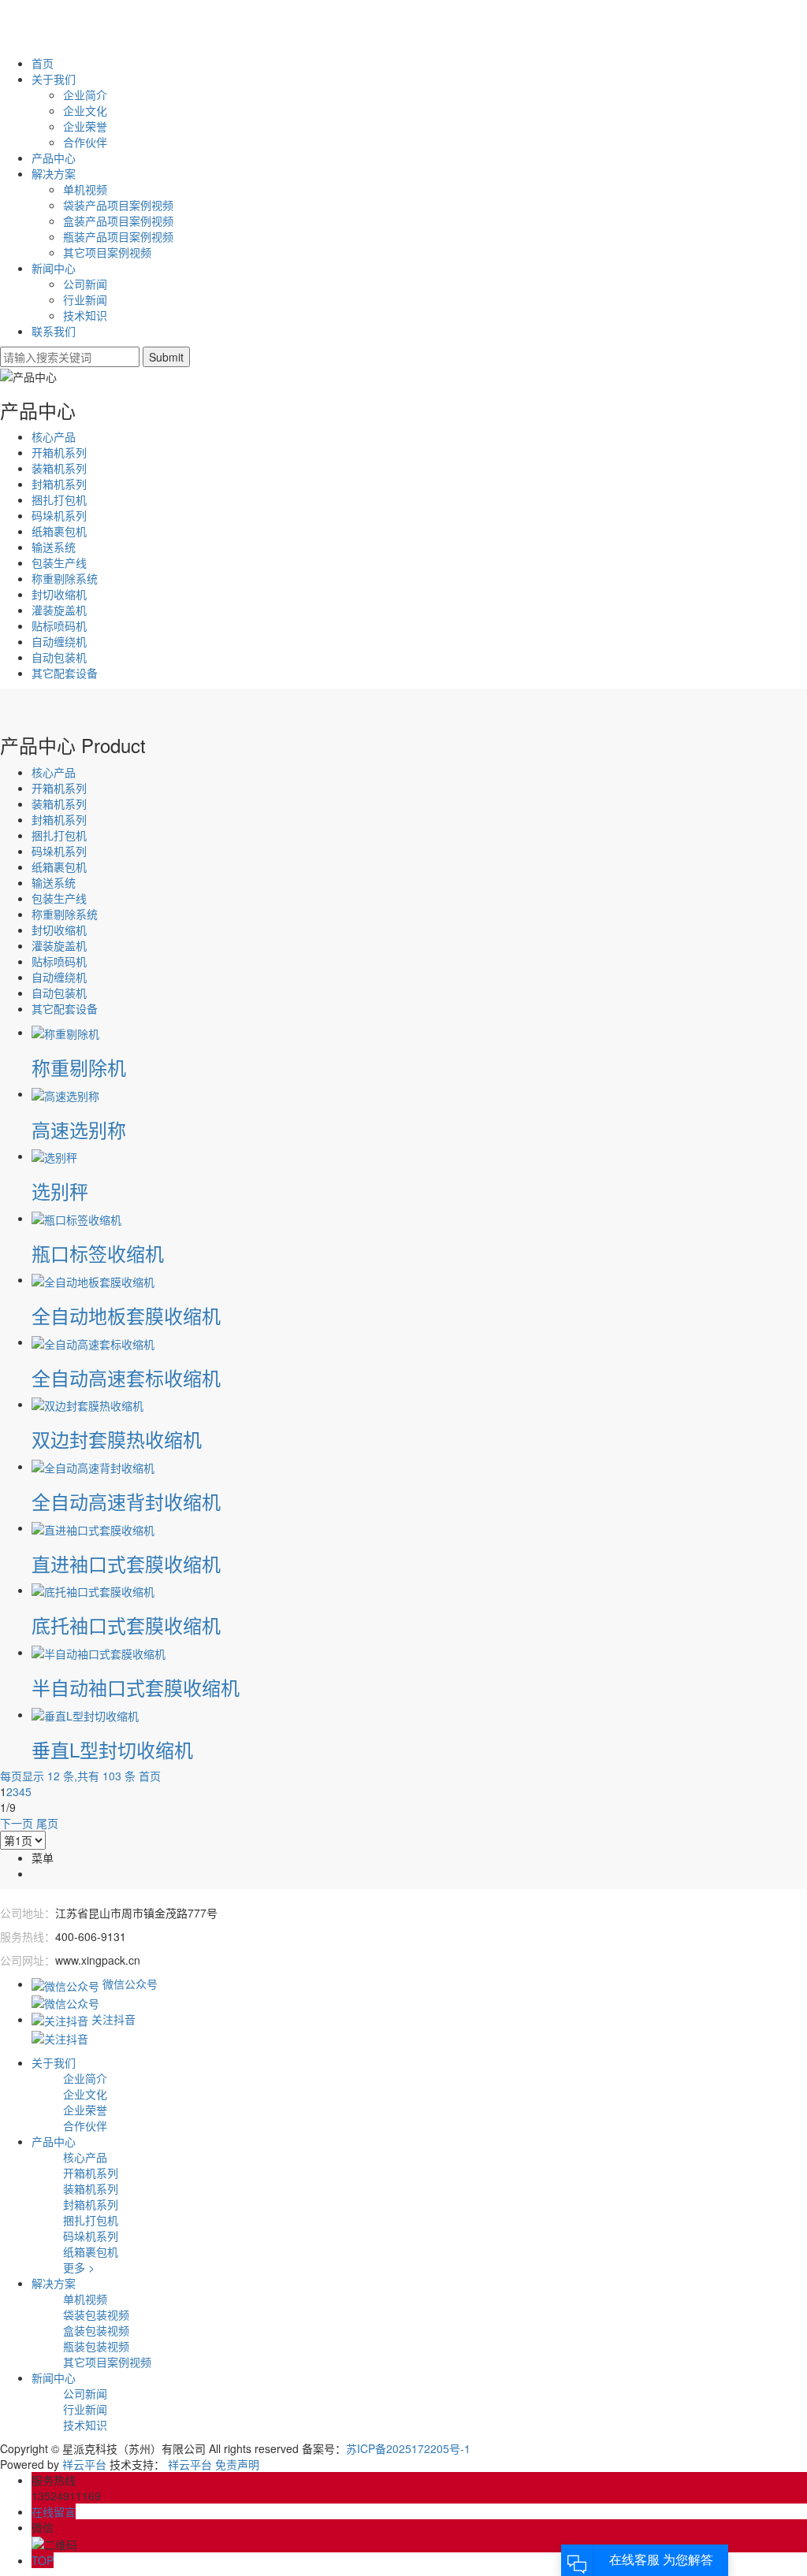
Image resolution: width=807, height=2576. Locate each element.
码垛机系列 (59, 515)
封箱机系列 (59, 484)
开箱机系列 (59, 452)
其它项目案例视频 (107, 252)
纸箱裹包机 (59, 531)
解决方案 (54, 173)
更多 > (79, 2267)
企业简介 (85, 95)
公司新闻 (85, 284)
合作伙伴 (85, 142)
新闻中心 (54, 268)
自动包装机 (59, 657)
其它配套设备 (65, 673)
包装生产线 (59, 562)
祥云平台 (84, 2464)
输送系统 (54, 547)
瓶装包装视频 (96, 2346)
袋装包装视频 (96, 2314)
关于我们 (54, 79)
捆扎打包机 (59, 499)
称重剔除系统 (65, 578)
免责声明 (237, 2464)
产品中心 (54, 158)
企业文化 (85, 110)
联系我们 (54, 331)
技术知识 (85, 315)
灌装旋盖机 (59, 610)
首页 (43, 63)
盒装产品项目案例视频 (118, 221)
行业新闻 (85, 299)
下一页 (17, 1823)
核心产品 (54, 436)
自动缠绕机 (59, 641)
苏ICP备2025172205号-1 (408, 2448)
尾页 (47, 1823)
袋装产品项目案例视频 (118, 205)
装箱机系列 (59, 468)
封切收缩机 (59, 594)
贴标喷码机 (59, 625)
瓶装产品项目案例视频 (118, 236)
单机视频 (85, 189)
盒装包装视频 (96, 2330)
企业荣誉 (85, 126)
